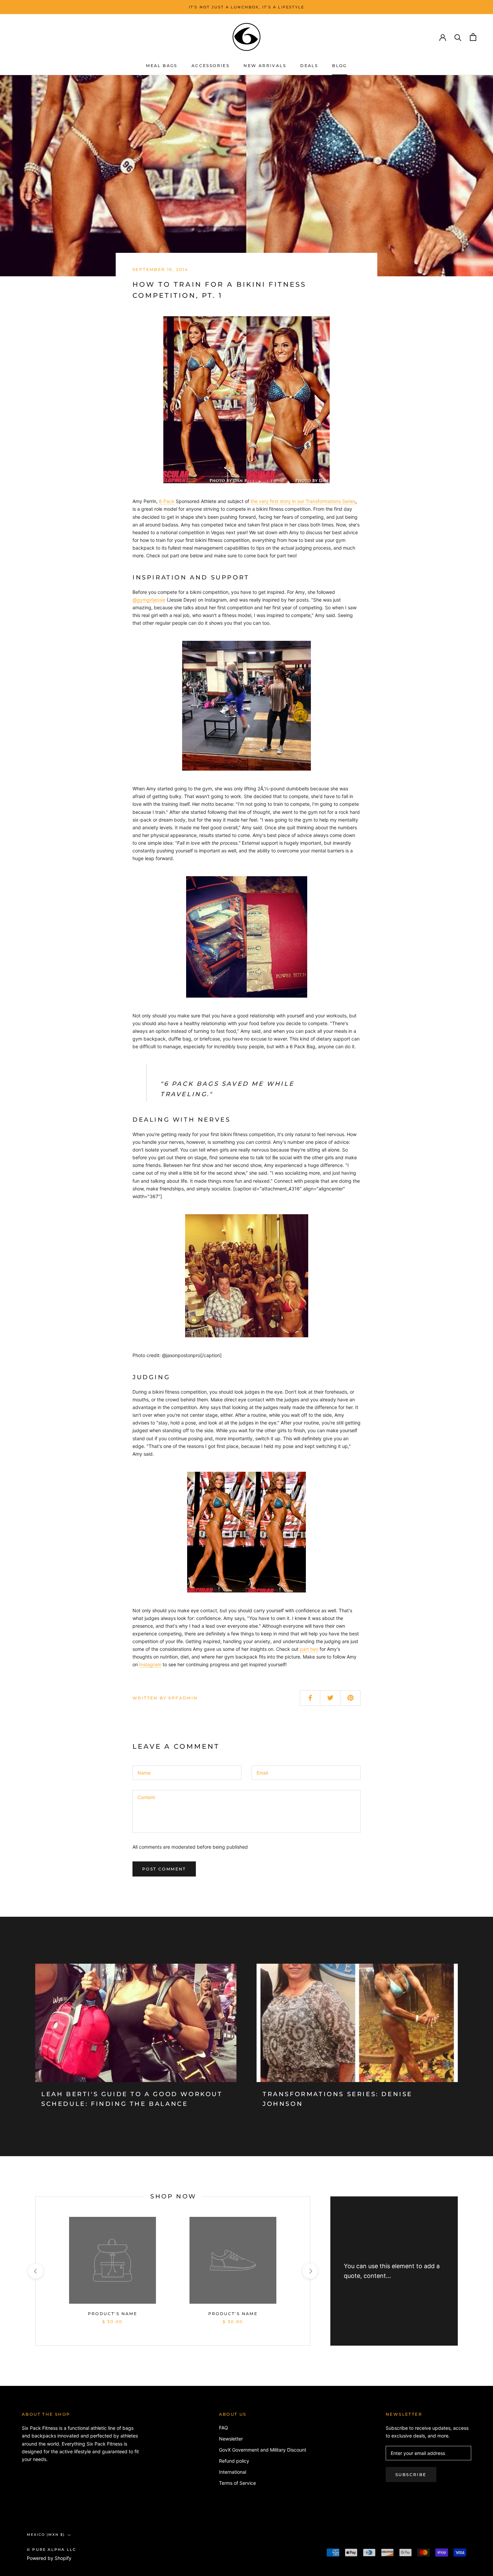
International (233, 2472)
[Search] (458, 37)
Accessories (210, 66)
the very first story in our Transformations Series (303, 501)
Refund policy (234, 2461)
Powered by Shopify (49, 2558)
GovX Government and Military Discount (263, 2450)
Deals (309, 66)
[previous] (35, 2271)
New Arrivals (265, 66)
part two (309, 1649)
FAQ (224, 2428)
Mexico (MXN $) (46, 2535)
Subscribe (411, 2475)
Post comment (164, 1869)
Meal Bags (162, 66)
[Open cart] (473, 37)
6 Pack (167, 501)
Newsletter (231, 2439)
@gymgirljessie (149, 600)
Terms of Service (237, 2483)
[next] (310, 2271)
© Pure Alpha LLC (51, 2550)
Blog (340, 66)
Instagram (150, 1664)
